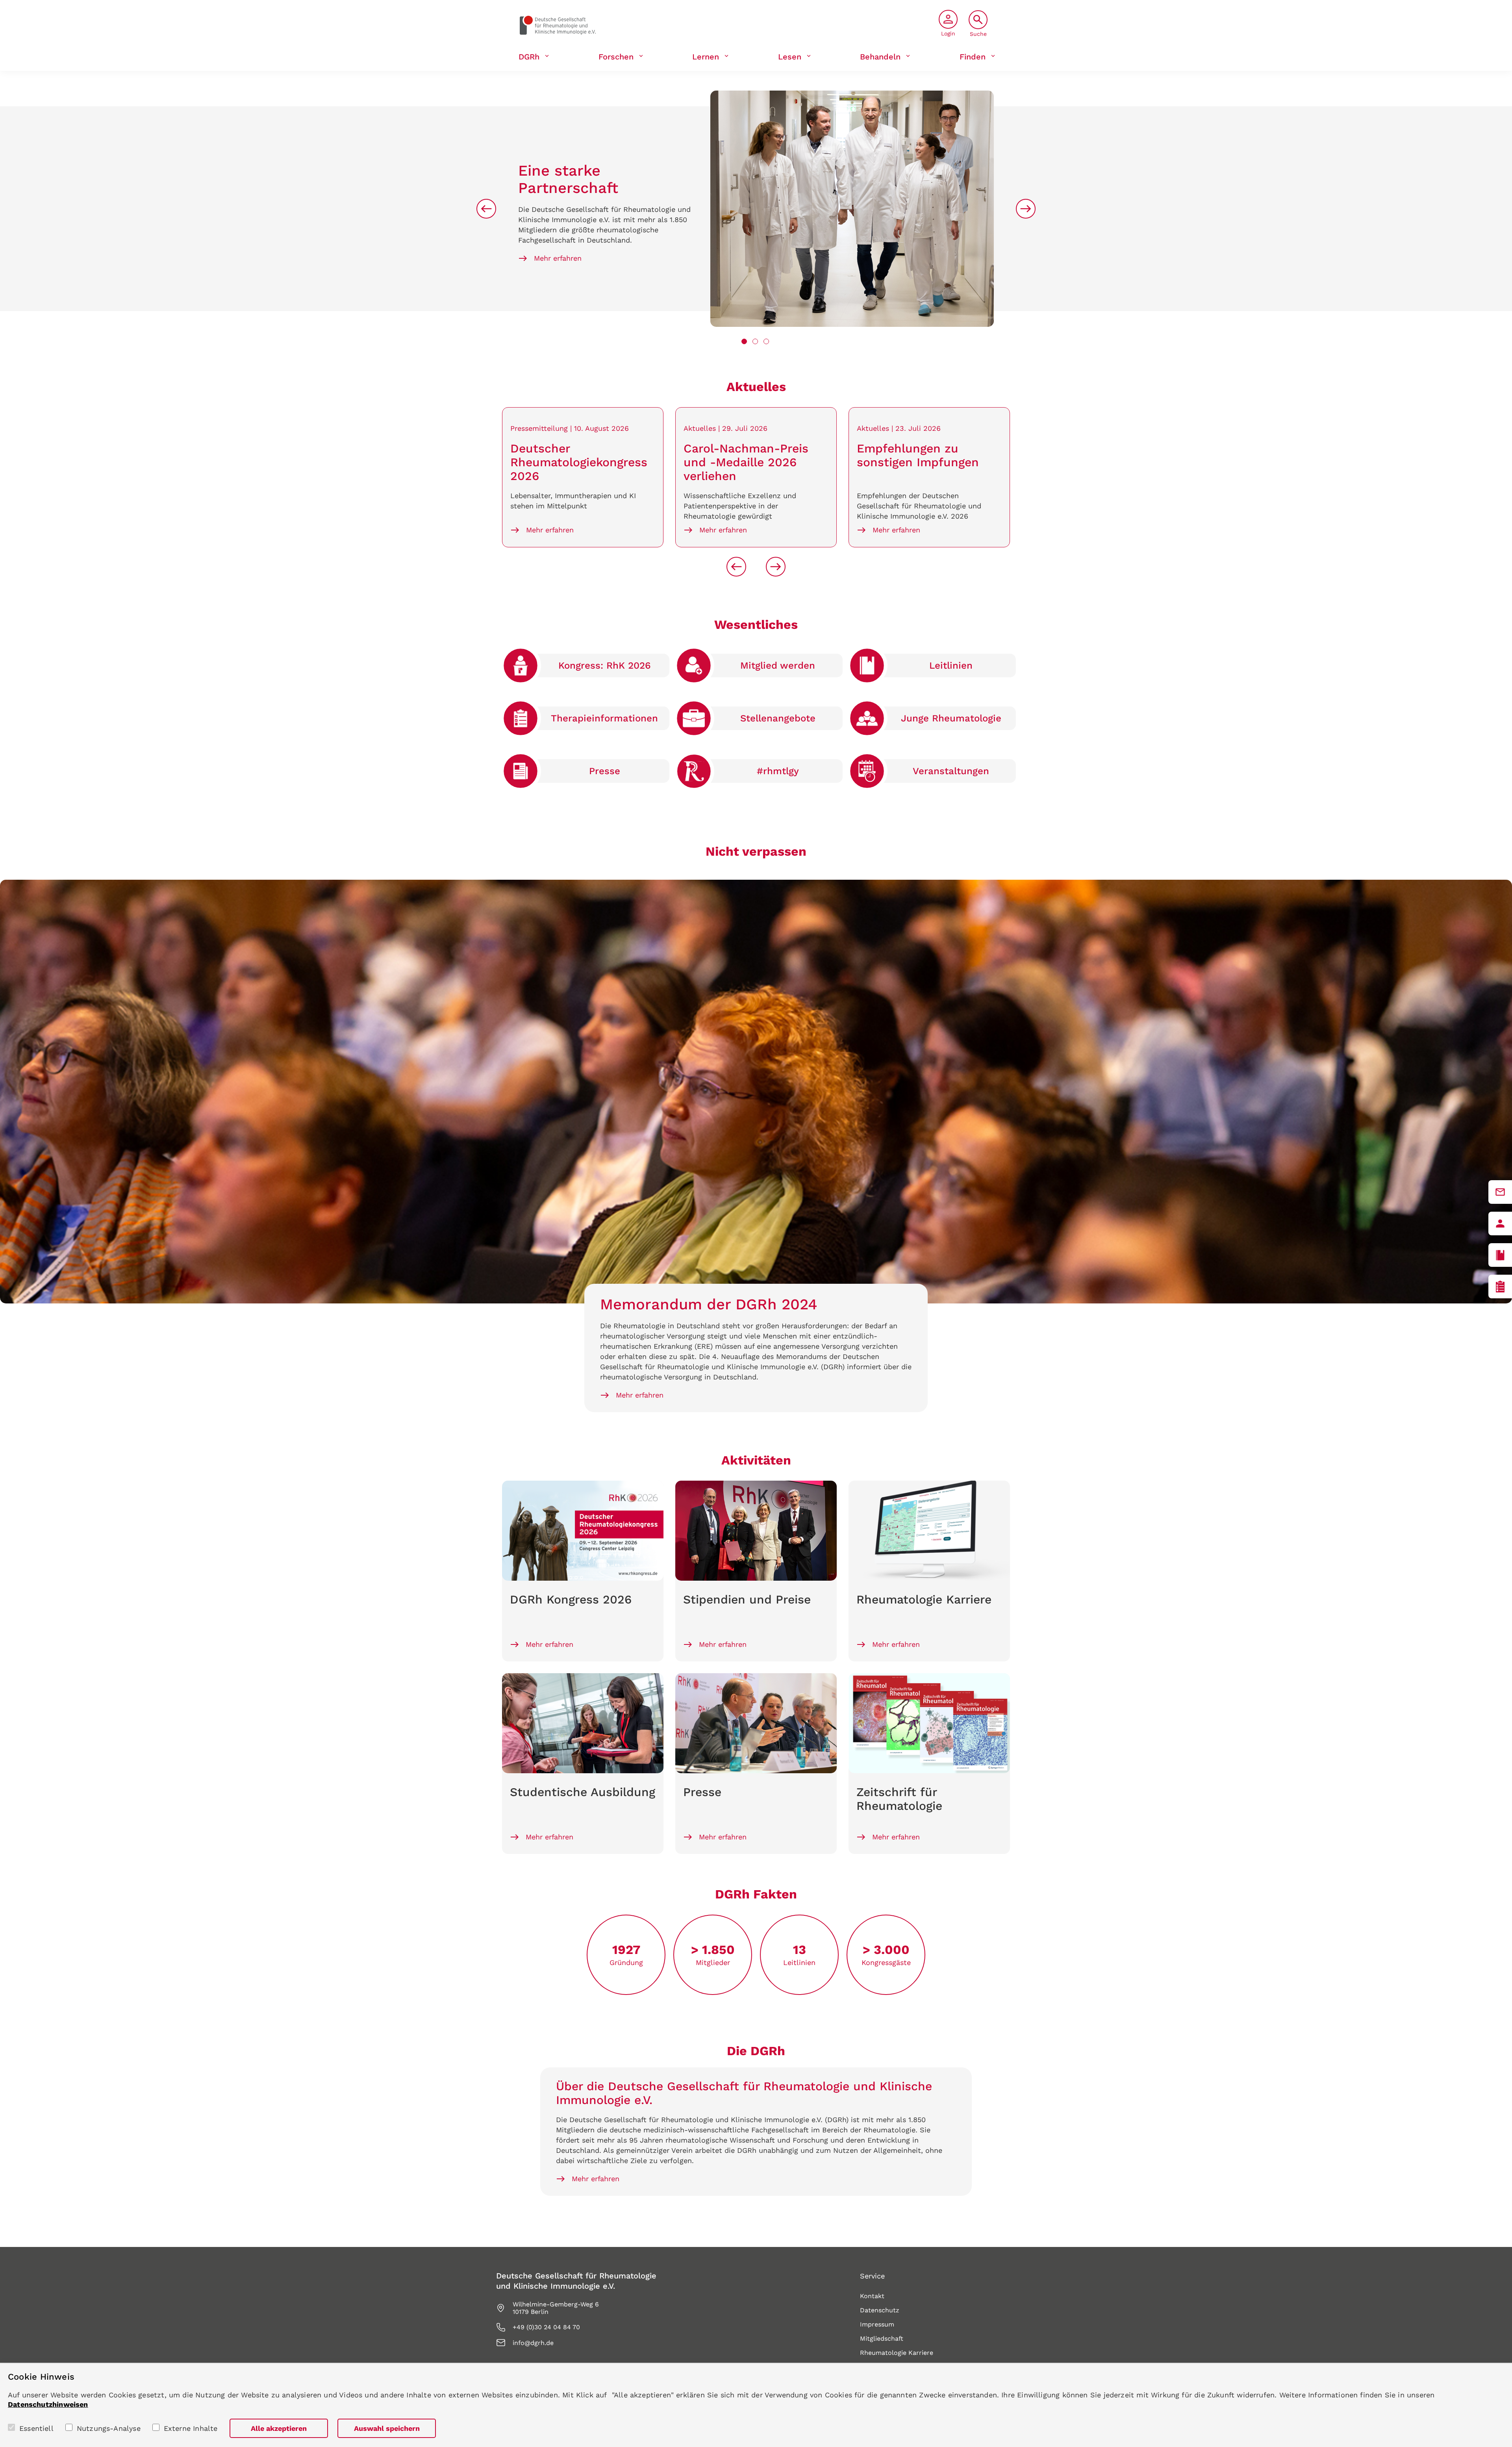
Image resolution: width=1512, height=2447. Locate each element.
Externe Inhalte (191, 2428)
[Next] (1026, 209)
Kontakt (872, 2296)
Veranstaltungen (951, 771)
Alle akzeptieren (279, 2428)
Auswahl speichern (387, 2428)
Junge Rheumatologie (951, 718)
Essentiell (36, 2428)
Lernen (706, 57)
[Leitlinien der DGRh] (1500, 1255)
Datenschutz (880, 2310)
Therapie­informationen (604, 718)
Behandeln (880, 57)
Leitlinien (951, 666)
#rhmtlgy (778, 771)
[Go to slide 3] (766, 341)
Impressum (877, 2324)
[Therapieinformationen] (1500, 1287)
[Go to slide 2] (755, 341)
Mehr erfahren (558, 258)
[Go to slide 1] (744, 341)
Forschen (616, 57)
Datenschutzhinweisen (48, 2404)
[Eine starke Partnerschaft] (852, 209)
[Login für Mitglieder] (1500, 1223)
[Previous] (486, 209)
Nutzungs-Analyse (109, 2428)
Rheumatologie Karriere (897, 2353)
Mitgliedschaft (882, 2339)
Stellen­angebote (778, 718)
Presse (605, 771)
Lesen (790, 57)
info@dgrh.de (533, 2343)
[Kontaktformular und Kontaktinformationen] (1500, 1192)
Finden (973, 57)
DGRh (529, 57)
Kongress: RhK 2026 (605, 666)
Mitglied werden (778, 666)
